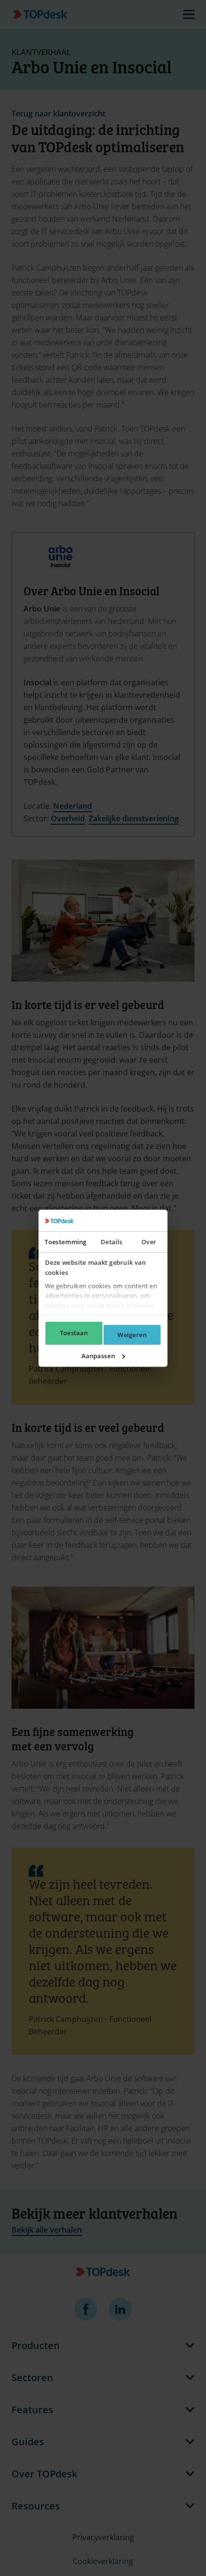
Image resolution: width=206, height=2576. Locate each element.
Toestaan (74, 1333)
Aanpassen (98, 1356)
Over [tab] (149, 1242)
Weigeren (132, 1335)
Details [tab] (111, 1242)
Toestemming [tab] (65, 1242)
